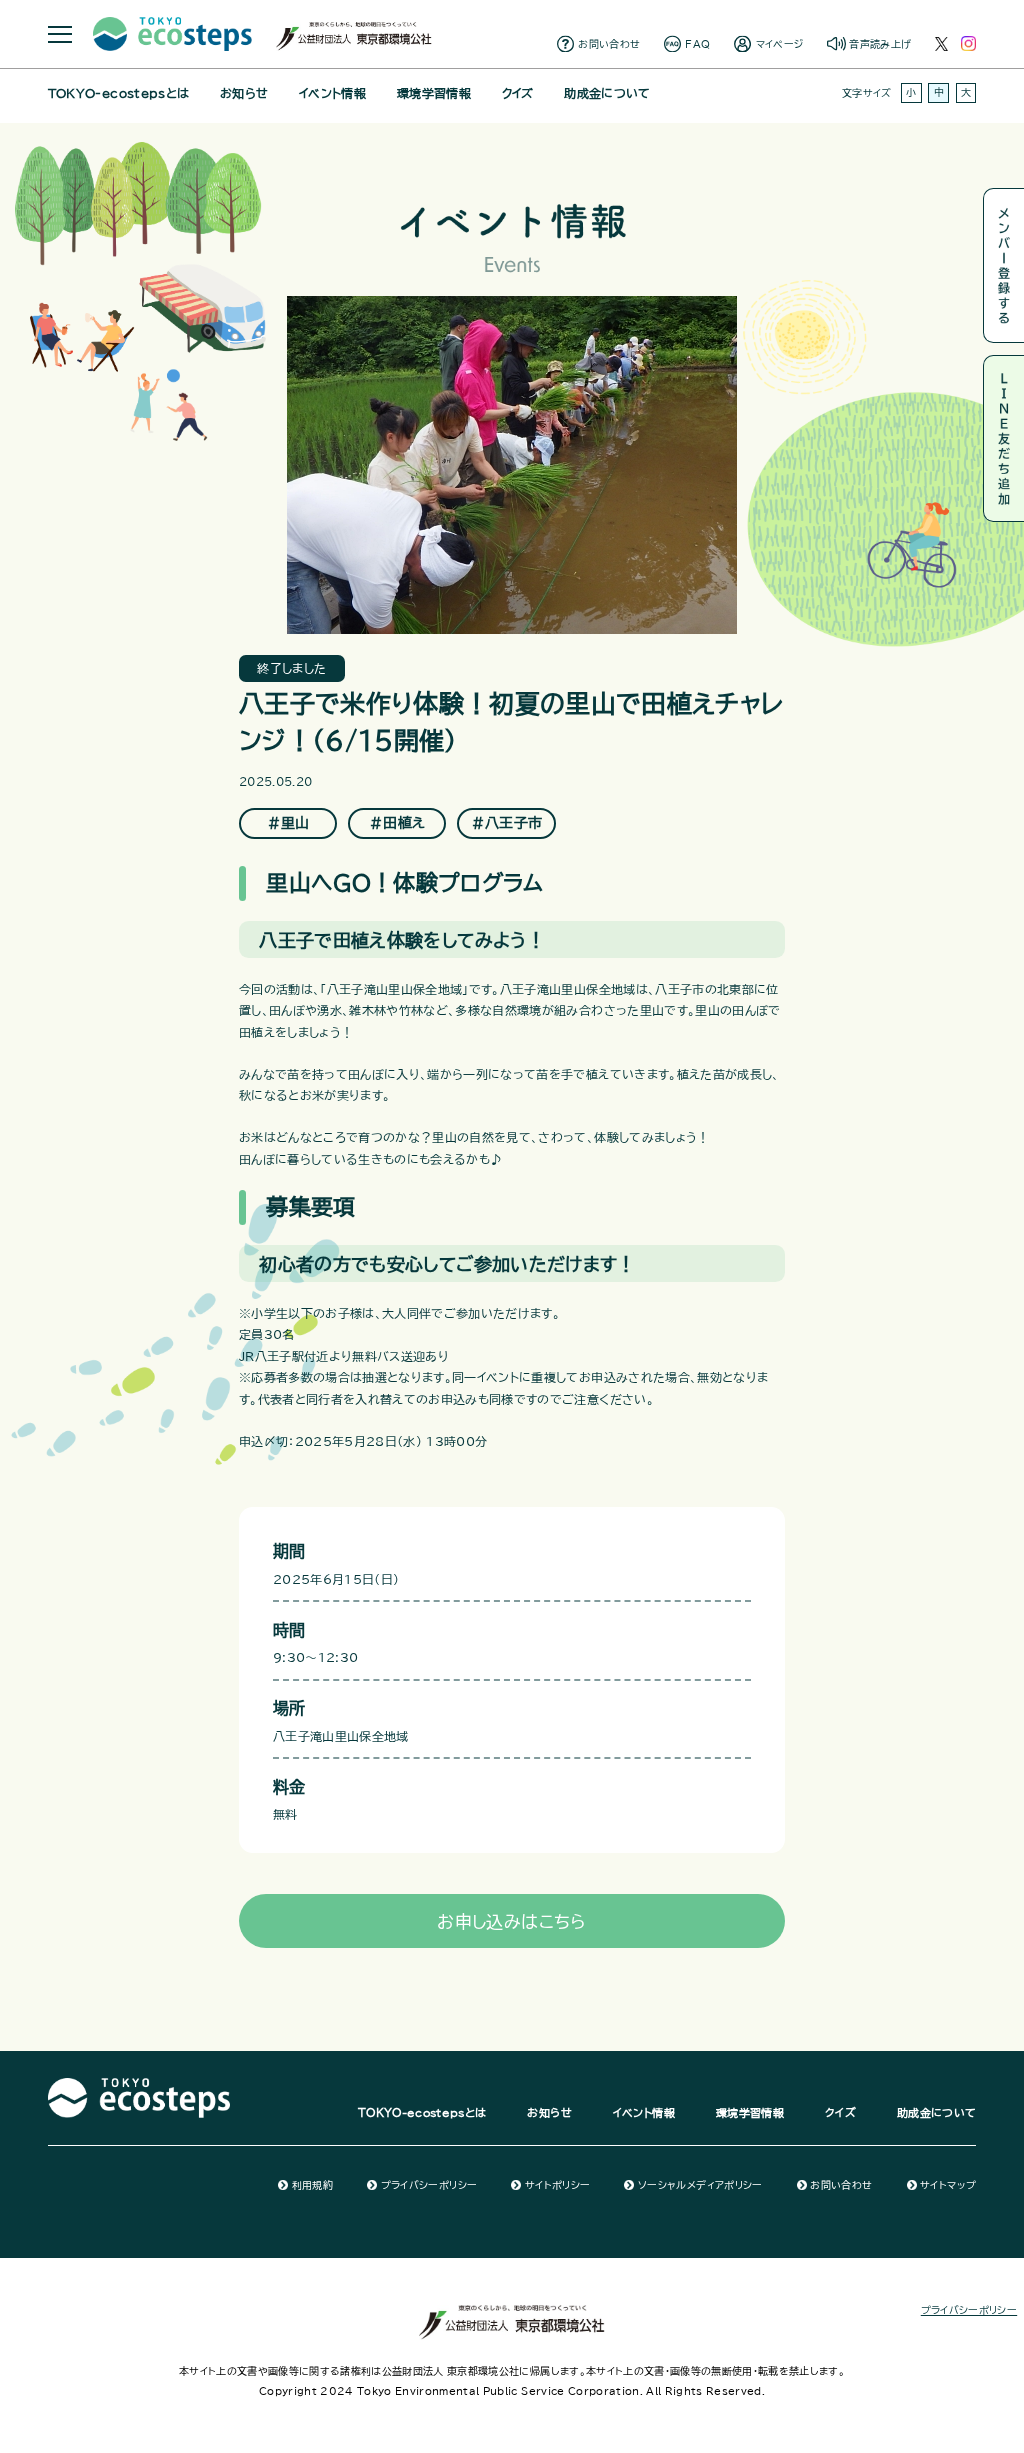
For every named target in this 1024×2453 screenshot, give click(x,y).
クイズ (518, 93)
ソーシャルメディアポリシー (700, 2185)
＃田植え (397, 823)
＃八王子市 (507, 823)
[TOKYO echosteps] (139, 2085)
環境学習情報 (434, 93)
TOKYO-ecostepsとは (118, 93)
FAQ (697, 44)
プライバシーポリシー (429, 2185)
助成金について (607, 93)
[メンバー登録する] (1003, 266)
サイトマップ (948, 2185)
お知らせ (244, 93)
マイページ (780, 44)
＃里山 (288, 823)
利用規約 (312, 2185)
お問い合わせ (609, 44)
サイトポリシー (557, 2185)
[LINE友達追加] (1003, 438)
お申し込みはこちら (511, 1921)
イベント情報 (332, 93)
